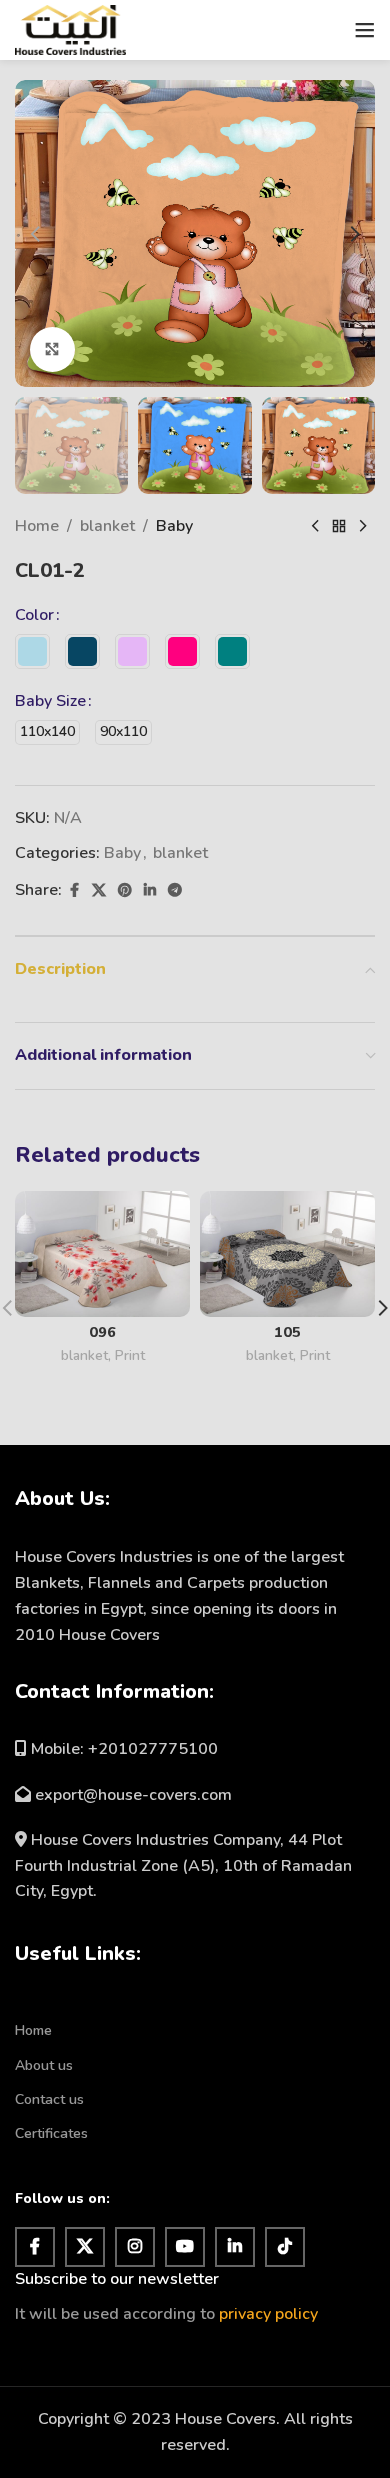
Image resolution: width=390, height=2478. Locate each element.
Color (34, 615)
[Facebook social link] (74, 891)
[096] (102, 1254)
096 (102, 1332)
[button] (35, 234)
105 (287, 1332)
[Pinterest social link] (125, 891)
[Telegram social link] (175, 891)
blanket (107, 526)
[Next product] (363, 527)
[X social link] (99, 891)
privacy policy (268, 2314)
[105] (287, 1254)
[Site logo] (70, 29)
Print (130, 1355)
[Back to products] (339, 527)
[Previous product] (315, 527)
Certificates (51, 2133)
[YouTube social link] (185, 2247)
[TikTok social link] (285, 2247)
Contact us (49, 2099)
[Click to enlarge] (52, 349)
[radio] (32, 651)
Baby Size (50, 701)
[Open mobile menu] (365, 30)
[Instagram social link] (135, 2247)
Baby (174, 526)
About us (44, 2065)
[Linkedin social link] (150, 891)
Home (37, 526)
